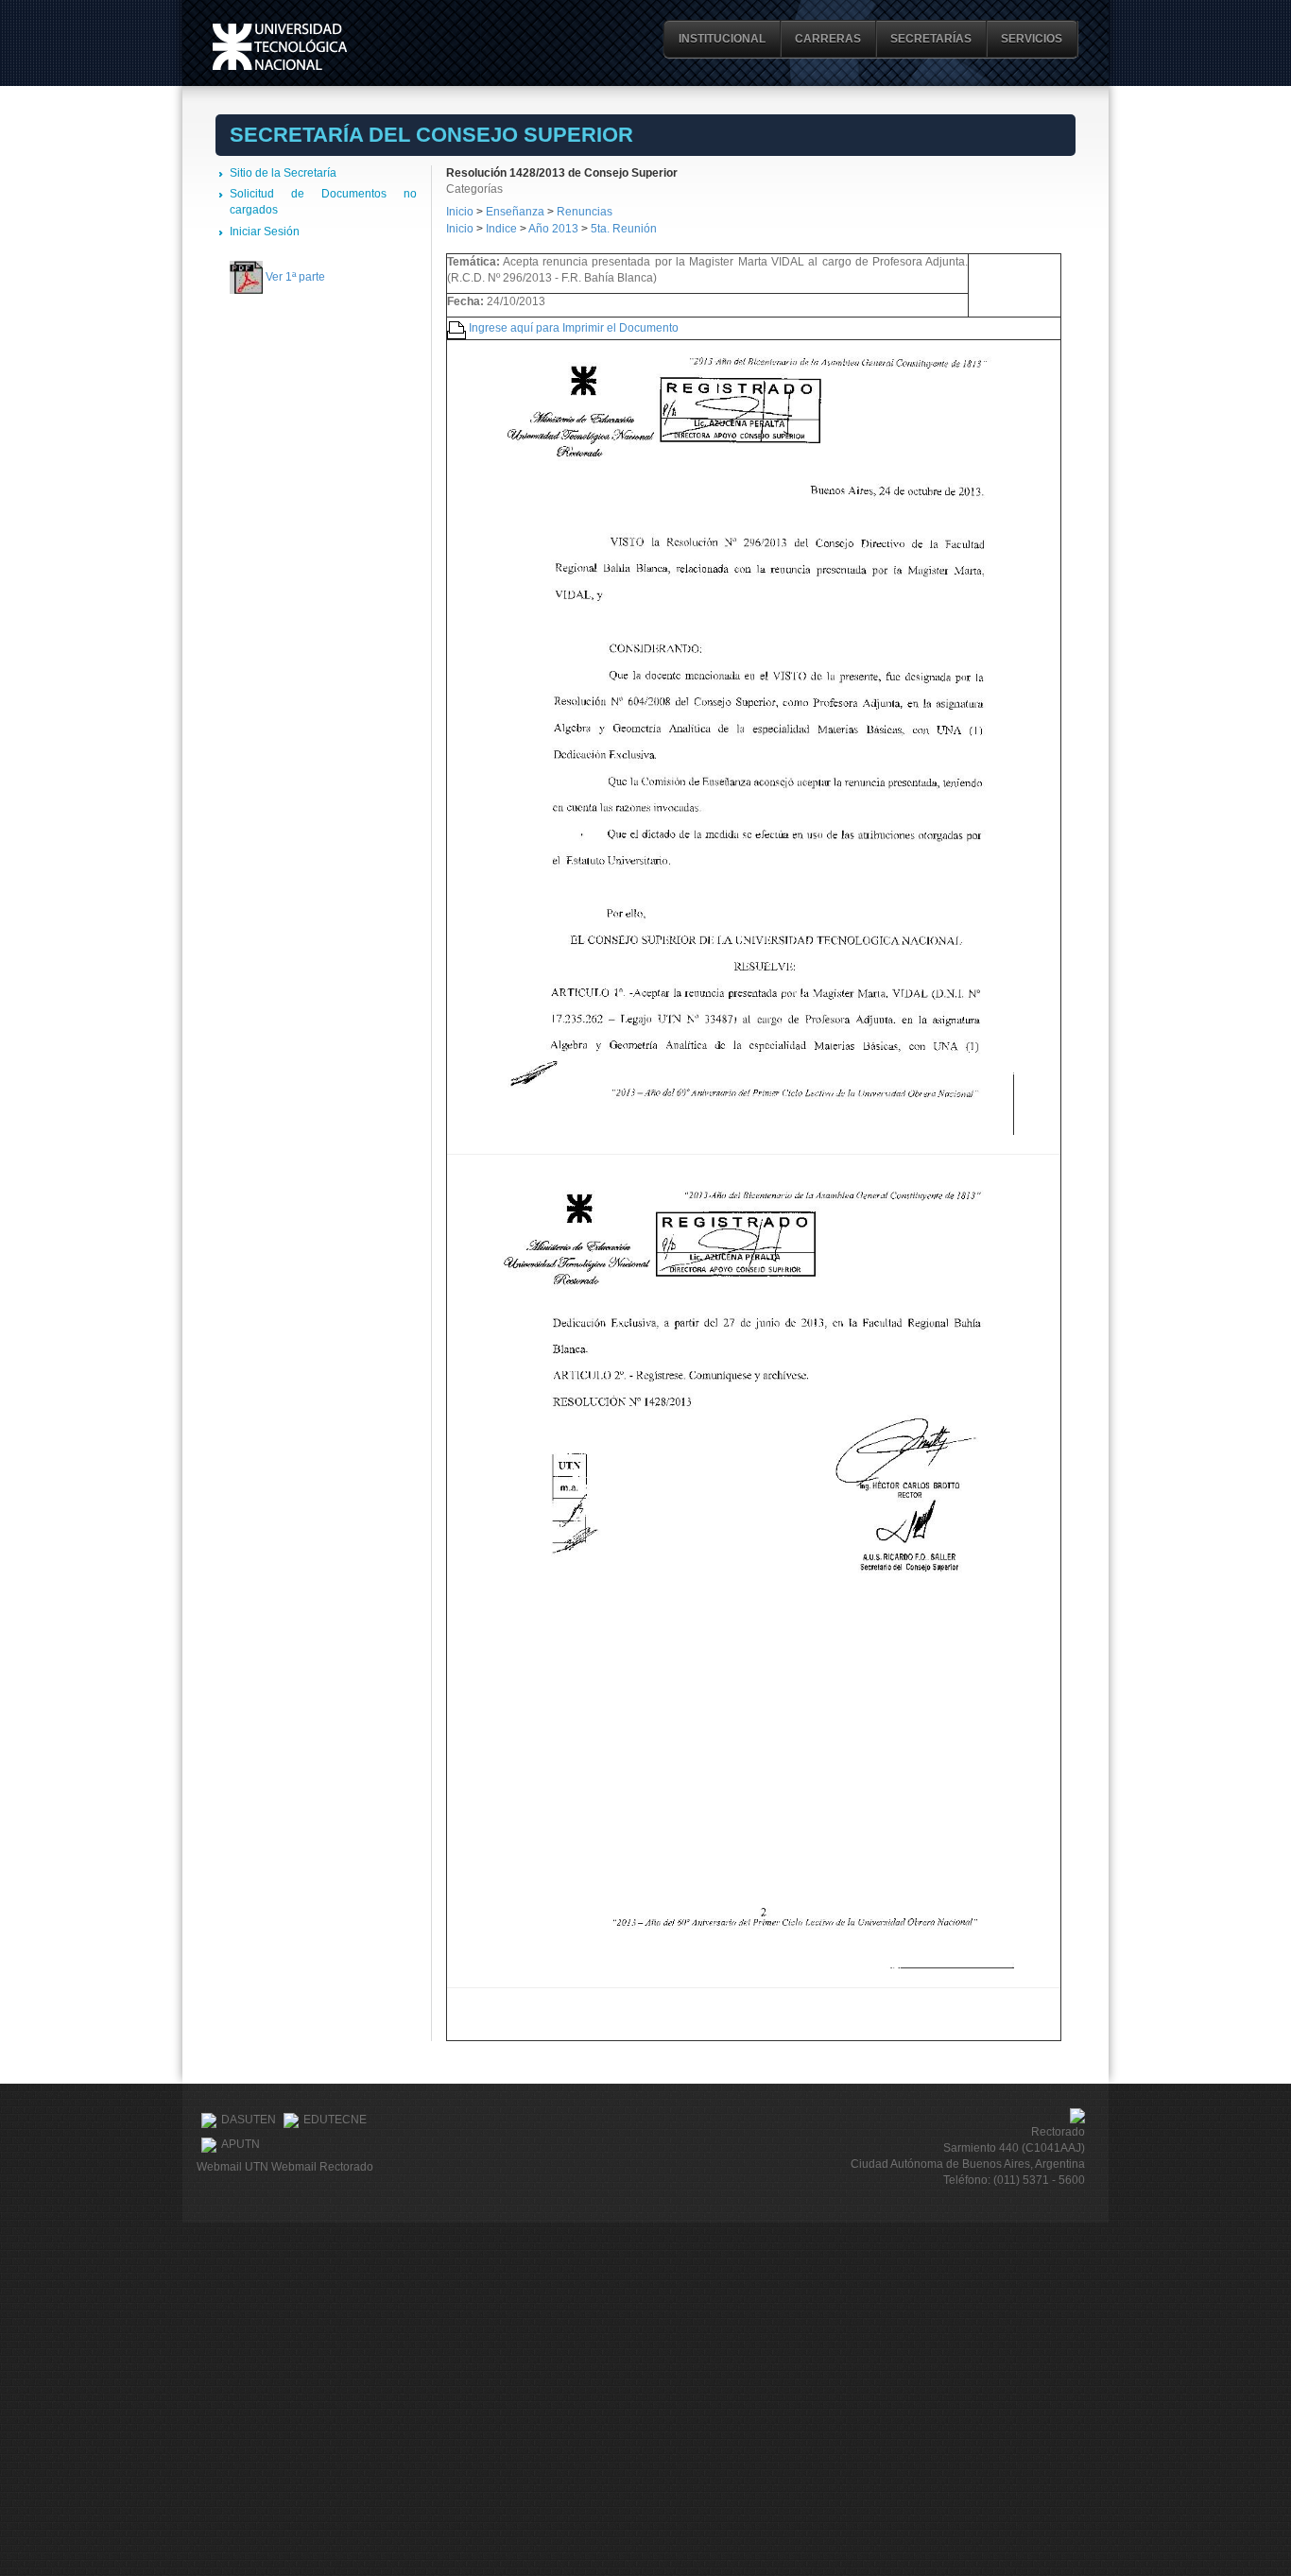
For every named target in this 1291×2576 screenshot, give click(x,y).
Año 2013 (553, 229)
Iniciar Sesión (265, 232)
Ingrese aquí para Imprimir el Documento (574, 328)
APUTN (241, 2144)
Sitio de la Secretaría (283, 173)
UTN (280, 47)
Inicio (460, 212)
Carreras (828, 39)
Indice (501, 229)
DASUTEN (249, 2120)
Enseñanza (516, 212)
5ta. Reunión (624, 229)
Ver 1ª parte (295, 277)
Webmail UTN (232, 2167)
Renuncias (585, 212)
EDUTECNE (335, 2120)
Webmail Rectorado (322, 2167)
